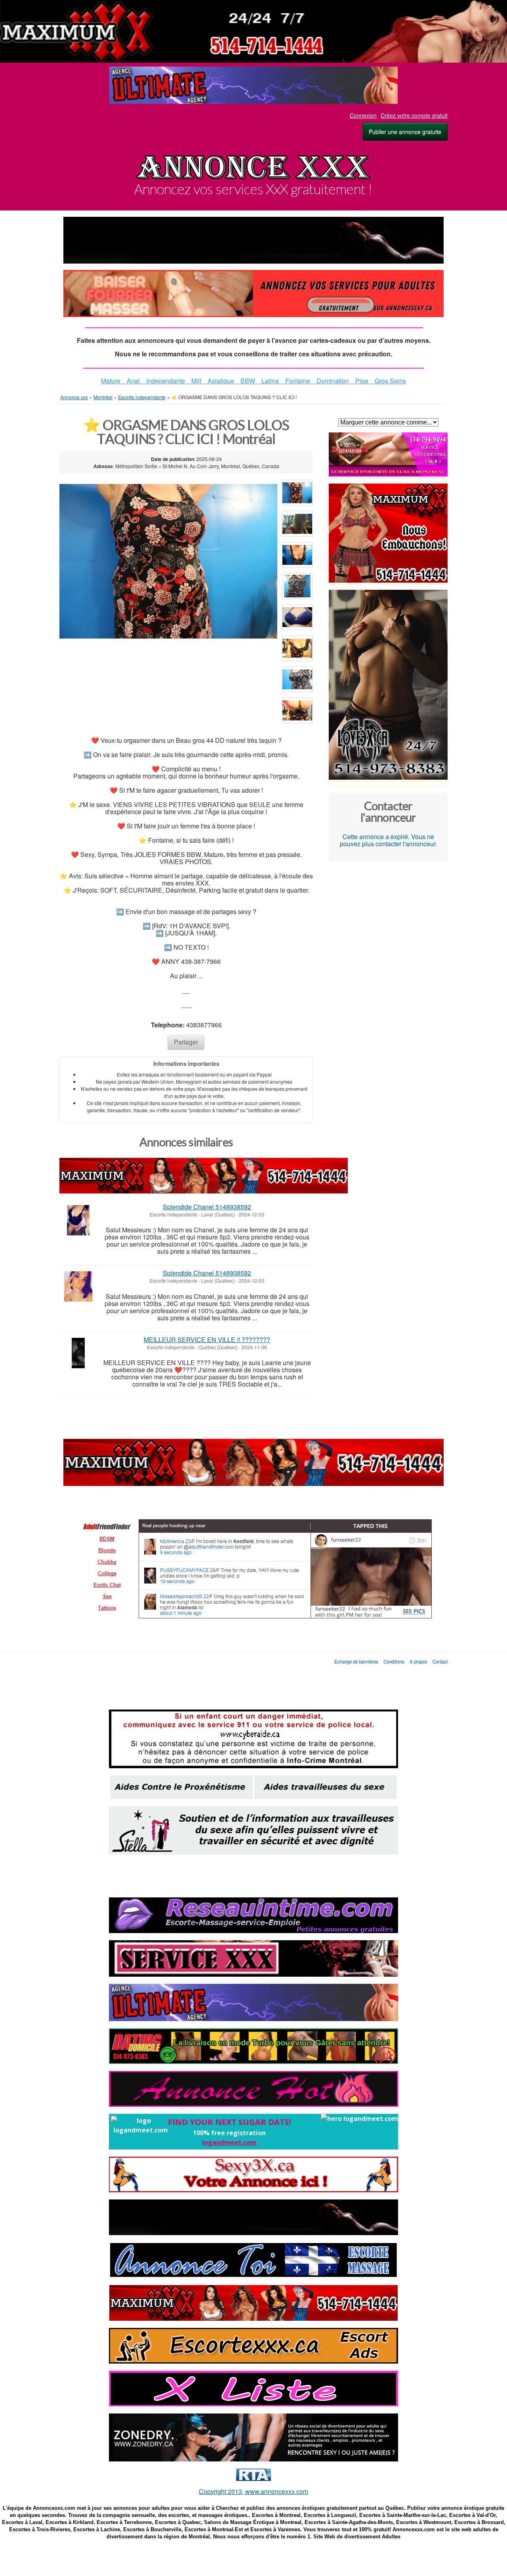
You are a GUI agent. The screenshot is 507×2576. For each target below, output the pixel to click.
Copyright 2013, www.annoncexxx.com (253, 2491)
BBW (248, 381)
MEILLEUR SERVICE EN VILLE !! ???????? (207, 1340)
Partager (186, 1042)
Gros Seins (387, 381)
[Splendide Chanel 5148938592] (78, 1220)
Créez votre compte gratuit (414, 115)
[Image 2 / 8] (297, 525)
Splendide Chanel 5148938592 (207, 1207)
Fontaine (298, 381)
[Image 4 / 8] (297, 588)
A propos (418, 1662)
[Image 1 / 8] (168, 561)
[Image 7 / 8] (297, 681)
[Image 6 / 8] (297, 650)
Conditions (395, 1662)
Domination (333, 381)
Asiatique (221, 381)
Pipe (359, 381)
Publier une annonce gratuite (405, 132)
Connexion (363, 115)
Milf (196, 381)
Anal (133, 381)
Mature (114, 381)
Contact (440, 1662)
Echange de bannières (356, 1662)
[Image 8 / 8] (297, 712)
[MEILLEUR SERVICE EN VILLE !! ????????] (78, 1353)
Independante (162, 381)
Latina (270, 381)
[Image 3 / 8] (297, 556)
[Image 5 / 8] (297, 619)
